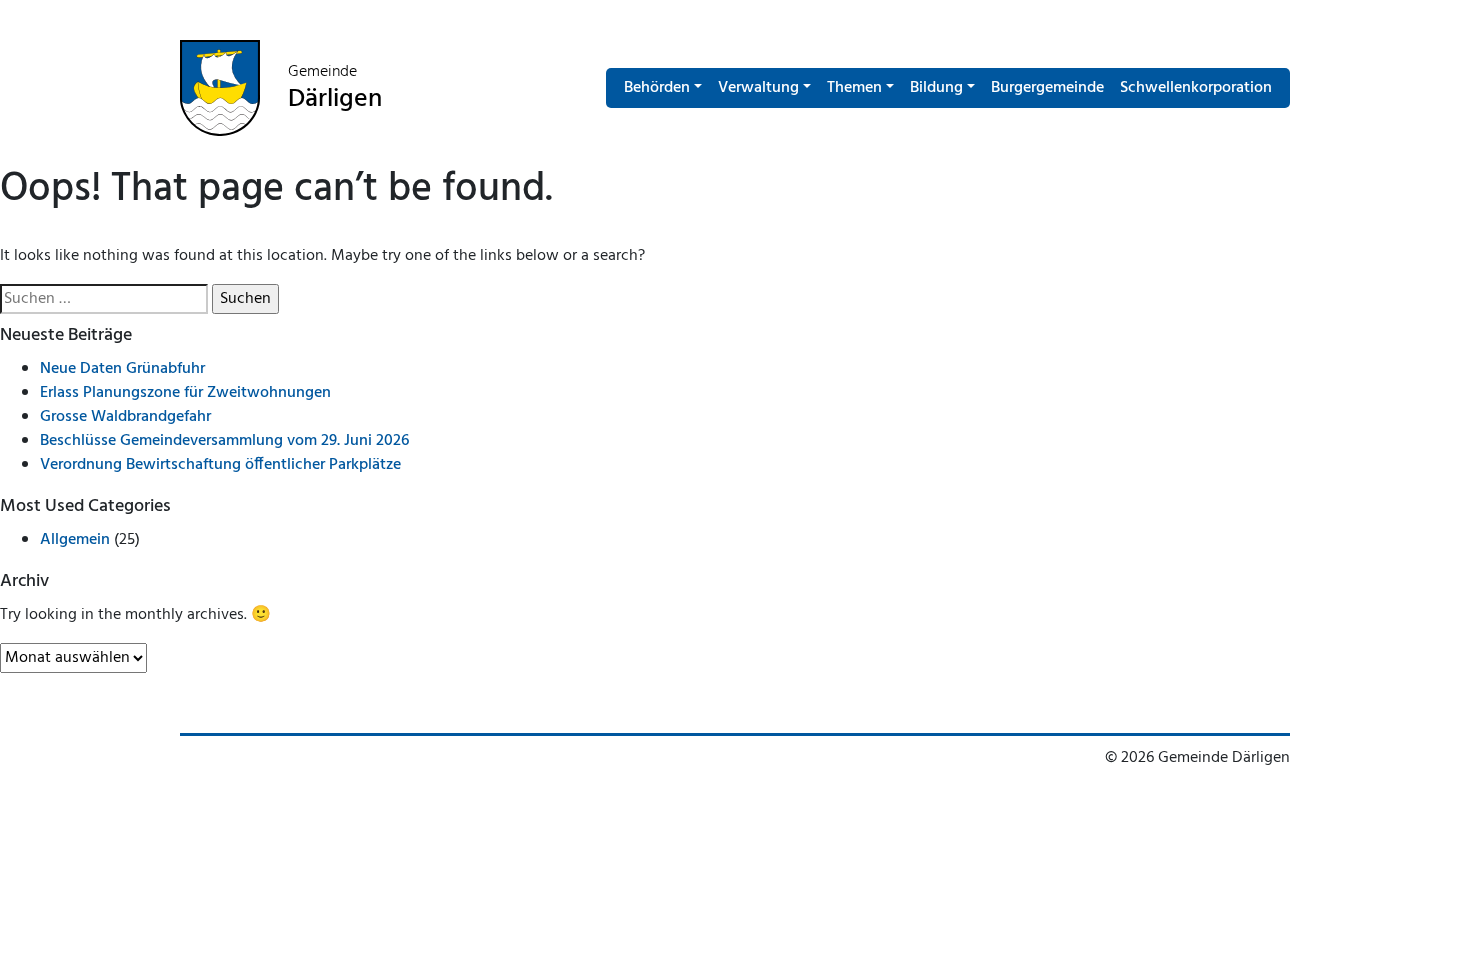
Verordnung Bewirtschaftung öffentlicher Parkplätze (220, 465)
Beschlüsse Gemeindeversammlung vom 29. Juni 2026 (224, 441)
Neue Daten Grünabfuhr (122, 369)
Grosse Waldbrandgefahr (125, 417)
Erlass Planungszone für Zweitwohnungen (185, 393)
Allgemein (75, 540)
